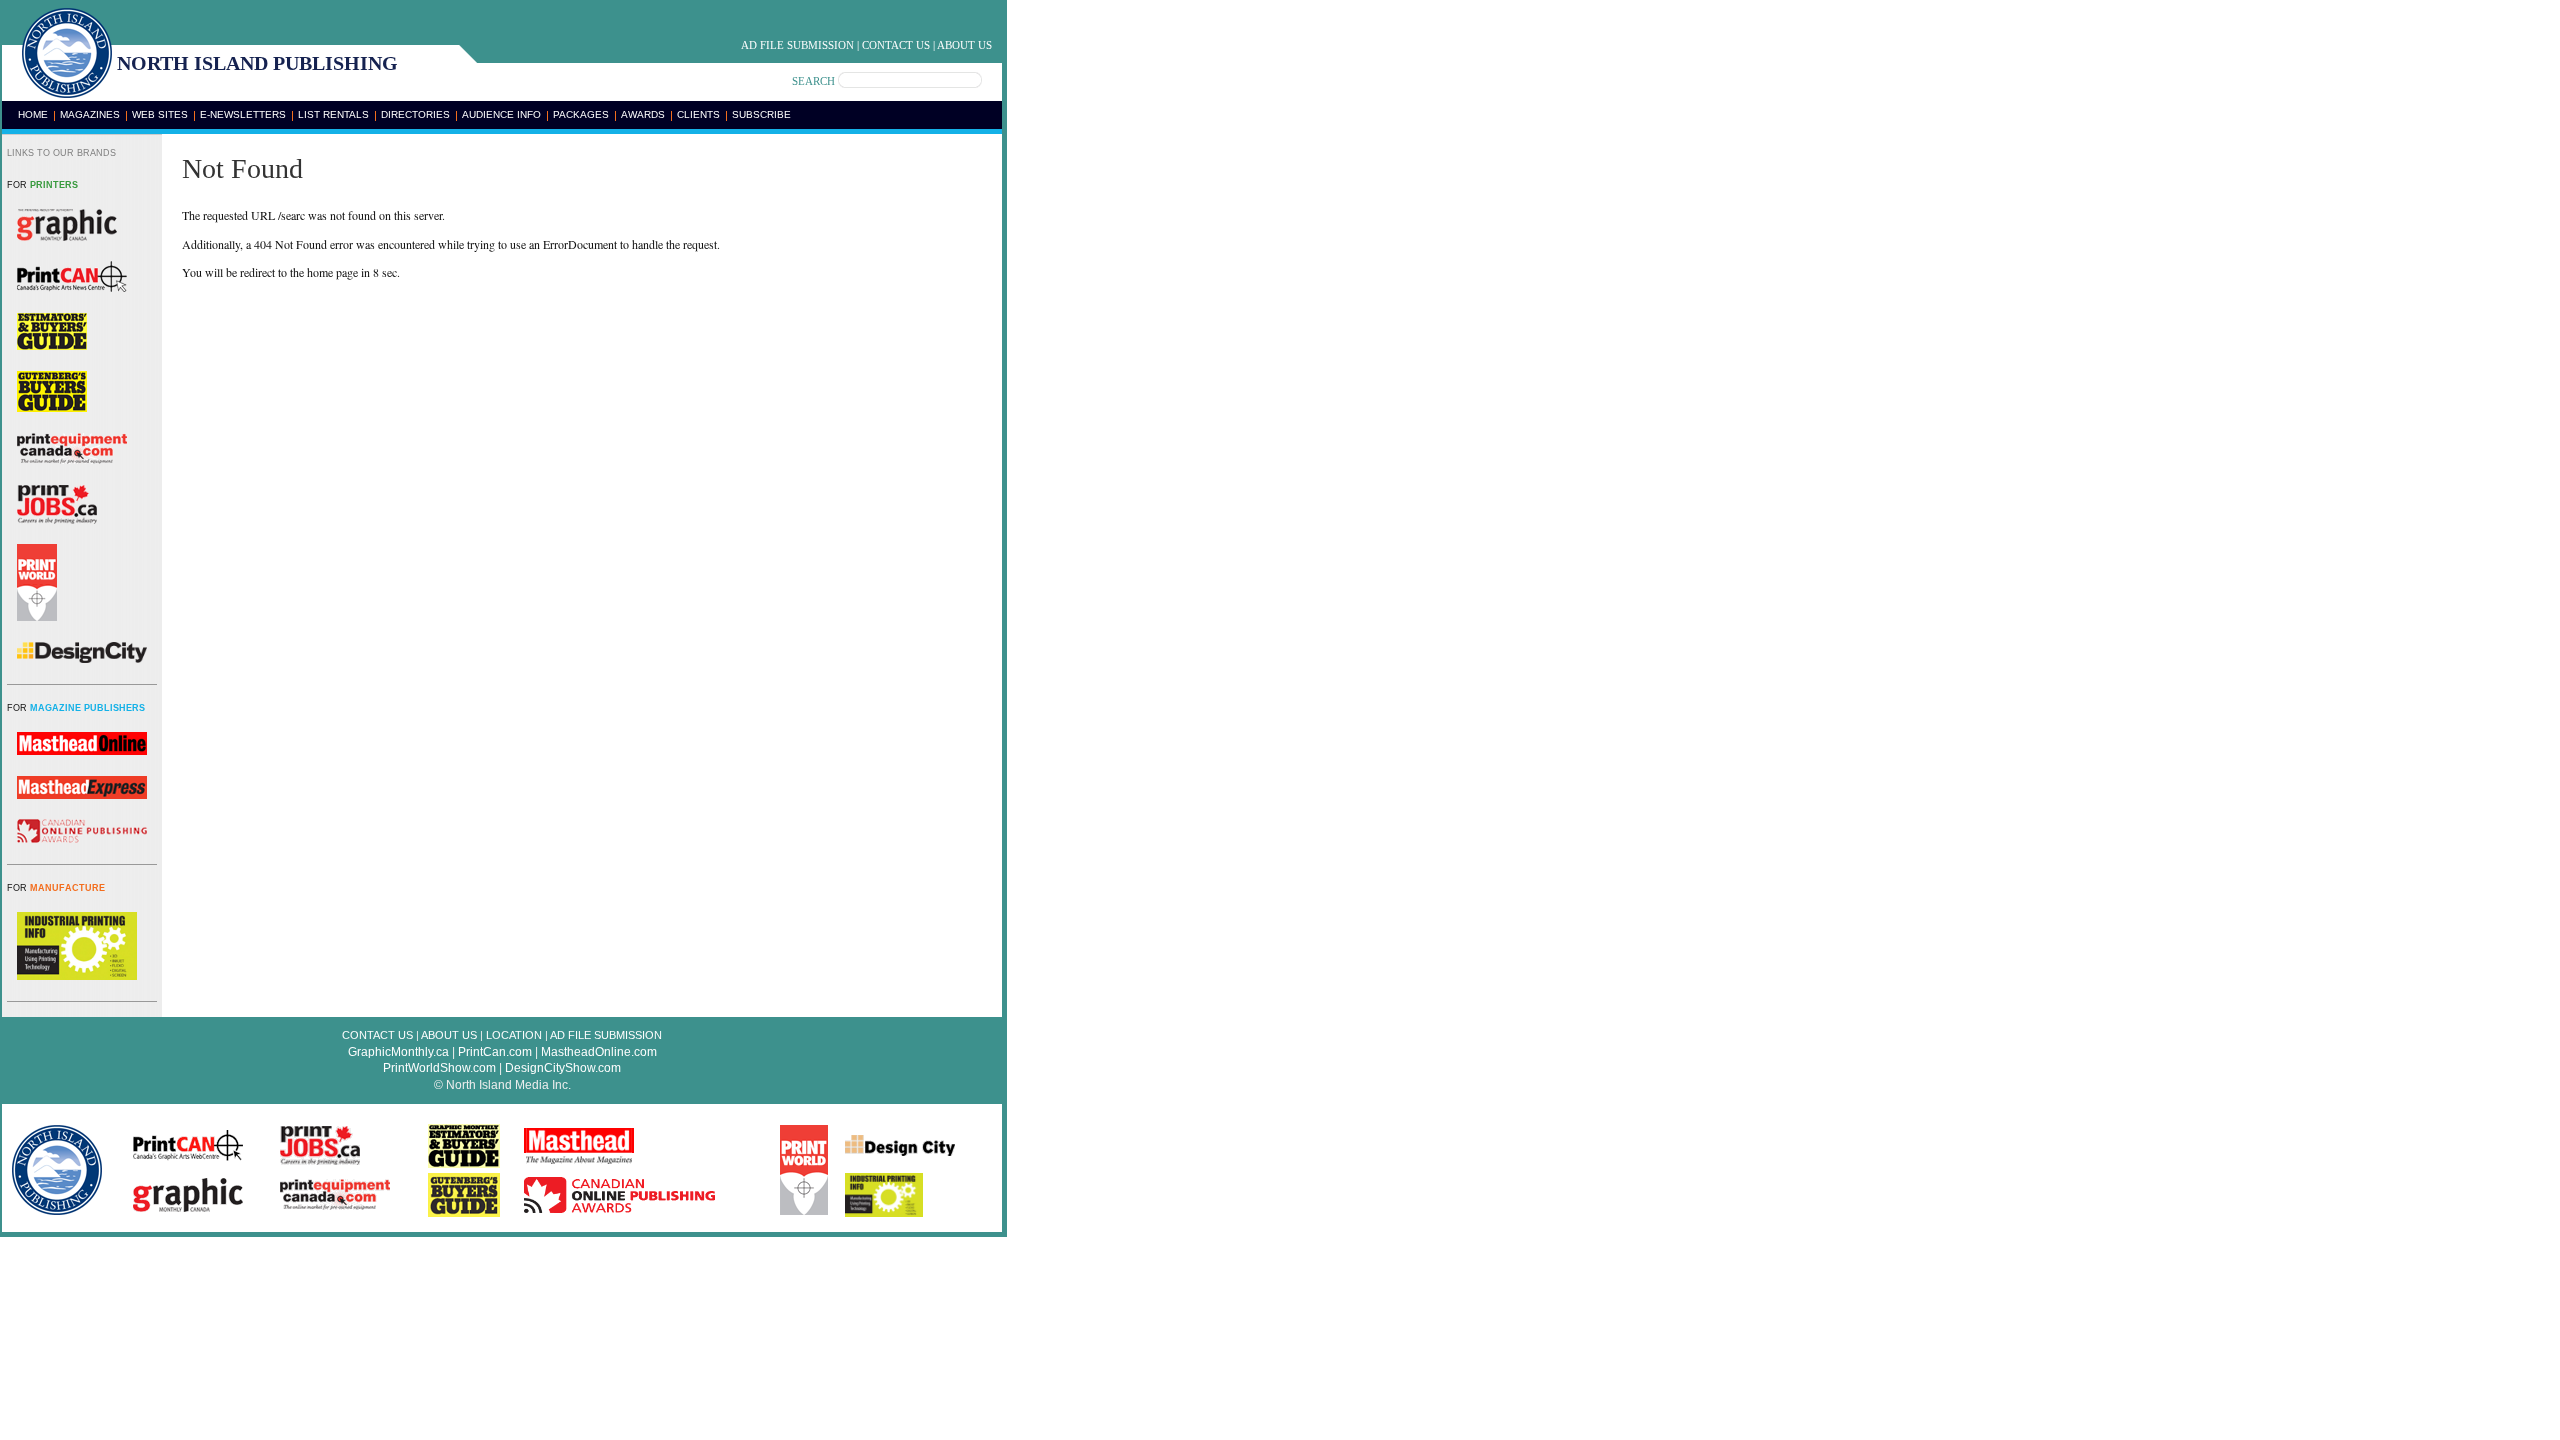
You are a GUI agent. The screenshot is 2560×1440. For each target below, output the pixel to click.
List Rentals (333, 114)
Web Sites (160, 114)
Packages (581, 114)
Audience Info (501, 114)
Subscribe (761, 114)
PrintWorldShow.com (439, 1068)
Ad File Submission (797, 45)
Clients (698, 114)
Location (514, 1035)
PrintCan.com (495, 1052)
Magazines (90, 114)
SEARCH (813, 81)
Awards (643, 114)
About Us (964, 45)
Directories (415, 114)
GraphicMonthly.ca (398, 1052)
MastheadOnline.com (599, 1052)
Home (33, 114)
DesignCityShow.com (563, 1068)
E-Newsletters (243, 114)
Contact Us (896, 45)
